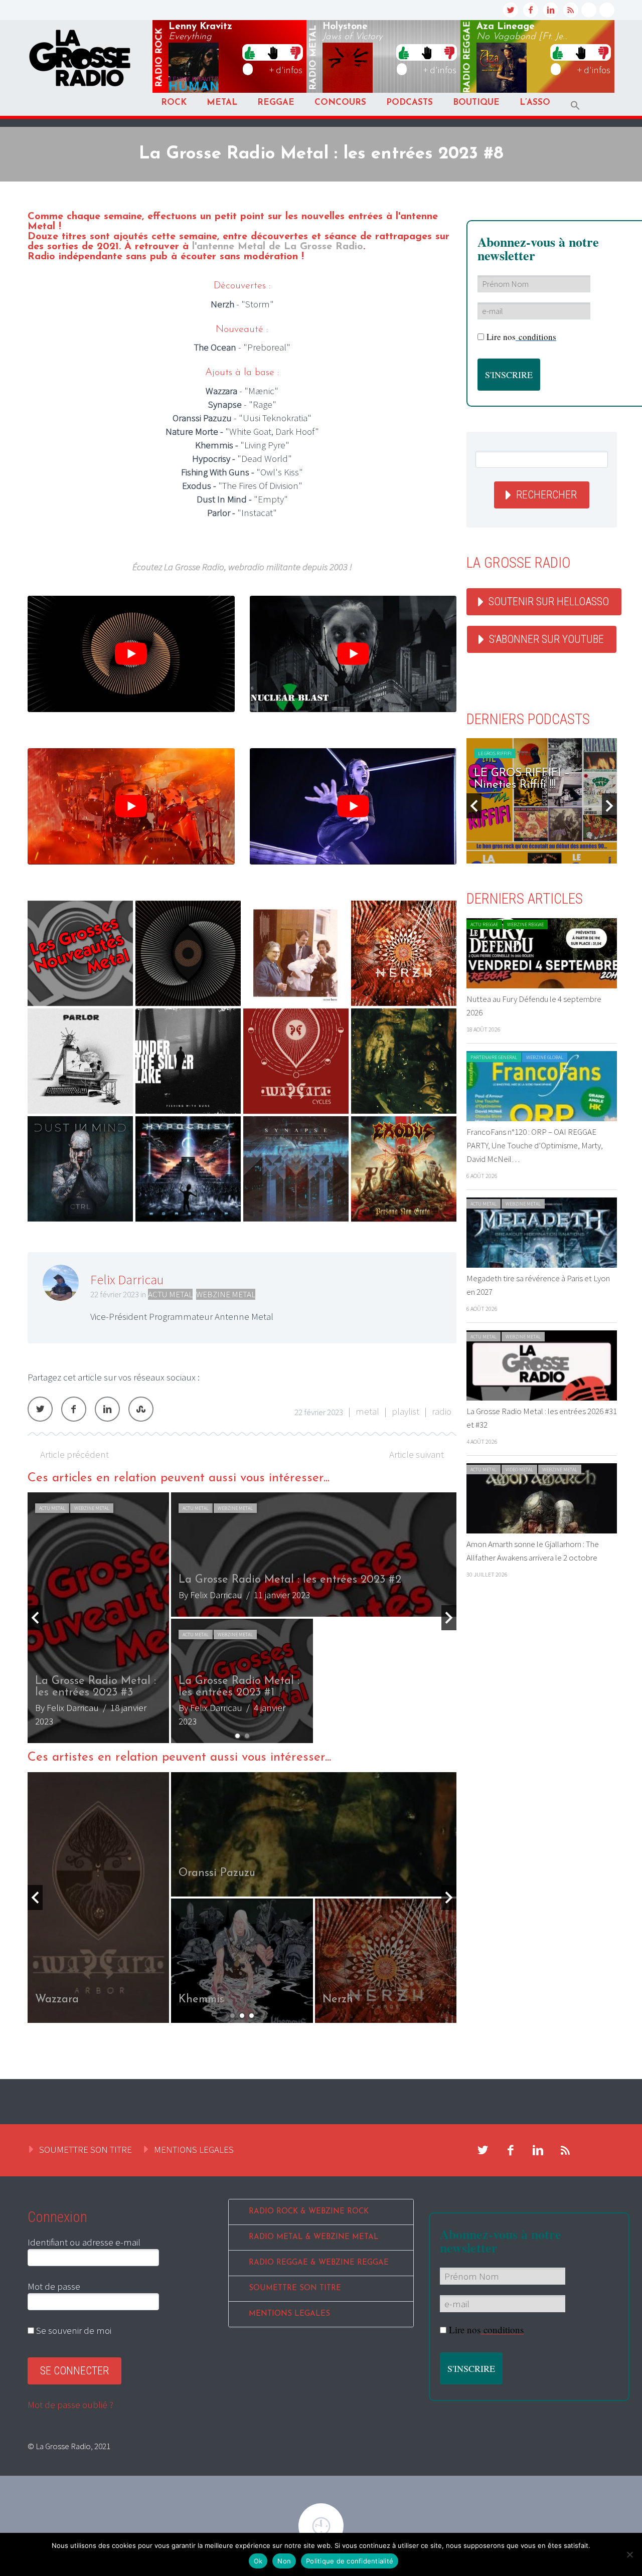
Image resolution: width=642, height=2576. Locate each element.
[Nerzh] (404, 953)
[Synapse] (296, 1169)
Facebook (74, 1409)
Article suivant (417, 1454)
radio (442, 1411)
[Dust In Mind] (80, 1169)
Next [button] (449, 1618)
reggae (467, 57)
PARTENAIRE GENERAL (494, 1057)
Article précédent (74, 1454)
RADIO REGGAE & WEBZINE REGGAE (319, 2263)
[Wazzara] (296, 1061)
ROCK (174, 103)
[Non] (629, 2554)
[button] (575, 106)
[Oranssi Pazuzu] (404, 1061)
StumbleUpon (141, 1409)
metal (313, 58)
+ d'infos (286, 70)
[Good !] (250, 52)
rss (571, 10)
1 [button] (237, 1736)
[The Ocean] (188, 953)
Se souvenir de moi (73, 2330)
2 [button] (247, 1736)
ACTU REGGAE (484, 924)
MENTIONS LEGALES (194, 2149)
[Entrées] (80, 953)
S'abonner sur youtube (546, 639)
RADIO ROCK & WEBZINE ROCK (309, 2212)
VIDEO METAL (519, 1470)
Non (284, 2561)
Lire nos (486, 2330)
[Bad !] (295, 52)
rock (159, 58)
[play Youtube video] (131, 654)
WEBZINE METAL (226, 1294)
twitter (511, 10)
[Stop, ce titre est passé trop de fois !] (273, 52)
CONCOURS (340, 103)
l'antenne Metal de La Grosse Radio (278, 247)
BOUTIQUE (476, 103)
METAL (222, 103)
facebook (531, 10)
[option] (316, 1898)
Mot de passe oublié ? (70, 2405)
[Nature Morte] (296, 953)
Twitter (40, 1409)
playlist (406, 1411)
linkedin (551, 10)
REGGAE (276, 103)
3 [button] (252, 2016)
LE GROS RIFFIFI (495, 753)
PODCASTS (410, 103)
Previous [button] (35, 1618)
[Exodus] (404, 1169)
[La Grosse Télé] (589, 10)
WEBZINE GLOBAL (545, 1057)
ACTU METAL (170, 1294)
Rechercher (546, 495)
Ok (258, 2561)
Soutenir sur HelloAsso (549, 602)
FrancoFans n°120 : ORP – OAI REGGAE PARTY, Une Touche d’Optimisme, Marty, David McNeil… (535, 1145)
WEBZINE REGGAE (525, 924)
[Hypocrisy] (188, 1169)
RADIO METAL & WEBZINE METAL (314, 2237)
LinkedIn (107, 1409)
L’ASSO (535, 103)
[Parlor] (80, 1061)
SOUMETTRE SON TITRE (86, 2149)
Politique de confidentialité (350, 2561)
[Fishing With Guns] (188, 1061)
